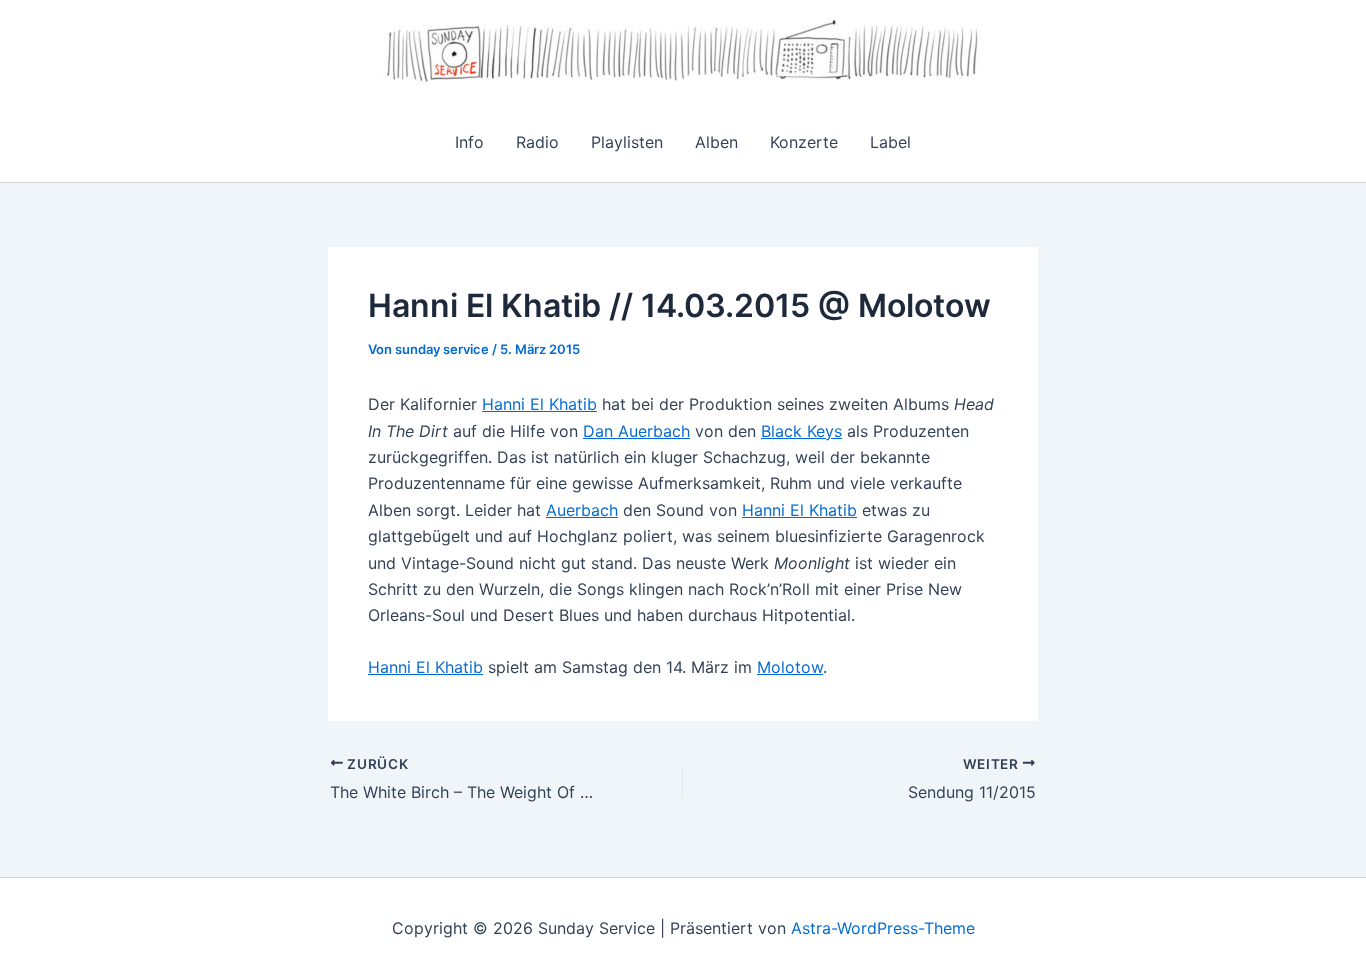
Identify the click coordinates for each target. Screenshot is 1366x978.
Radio (537, 142)
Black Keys (801, 431)
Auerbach (582, 510)
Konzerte (804, 142)
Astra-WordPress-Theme (883, 928)
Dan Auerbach (636, 431)
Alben (716, 142)
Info (469, 142)
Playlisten (627, 142)
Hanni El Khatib (539, 404)
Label (890, 142)
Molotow (790, 667)
